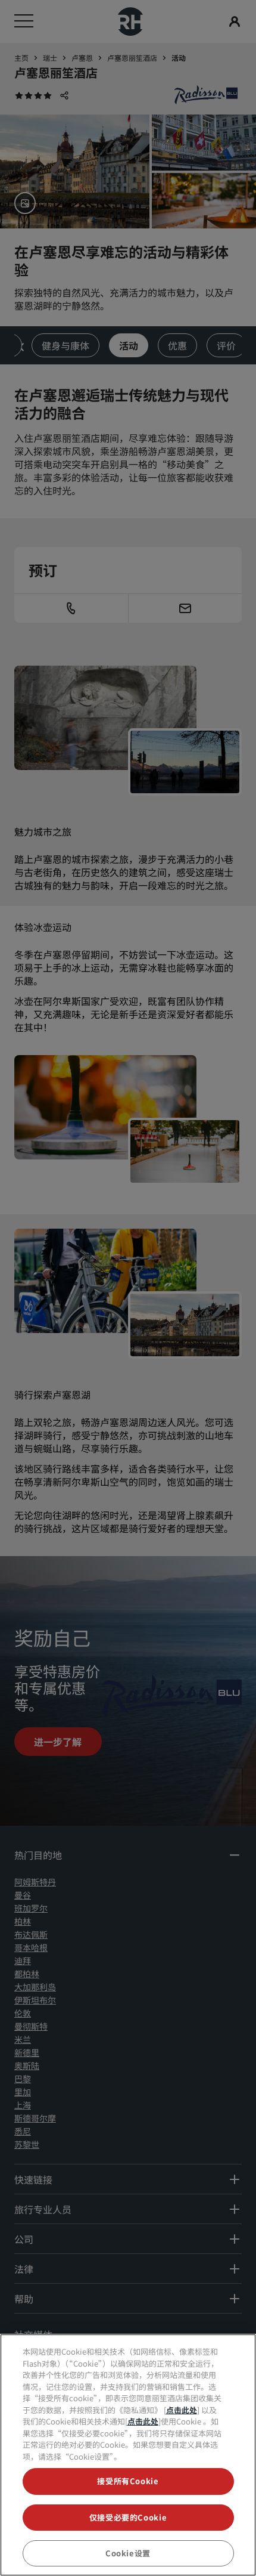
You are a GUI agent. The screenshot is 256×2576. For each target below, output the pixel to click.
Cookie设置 (128, 2553)
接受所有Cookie (128, 2481)
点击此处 (182, 2410)
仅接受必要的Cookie (128, 2517)
